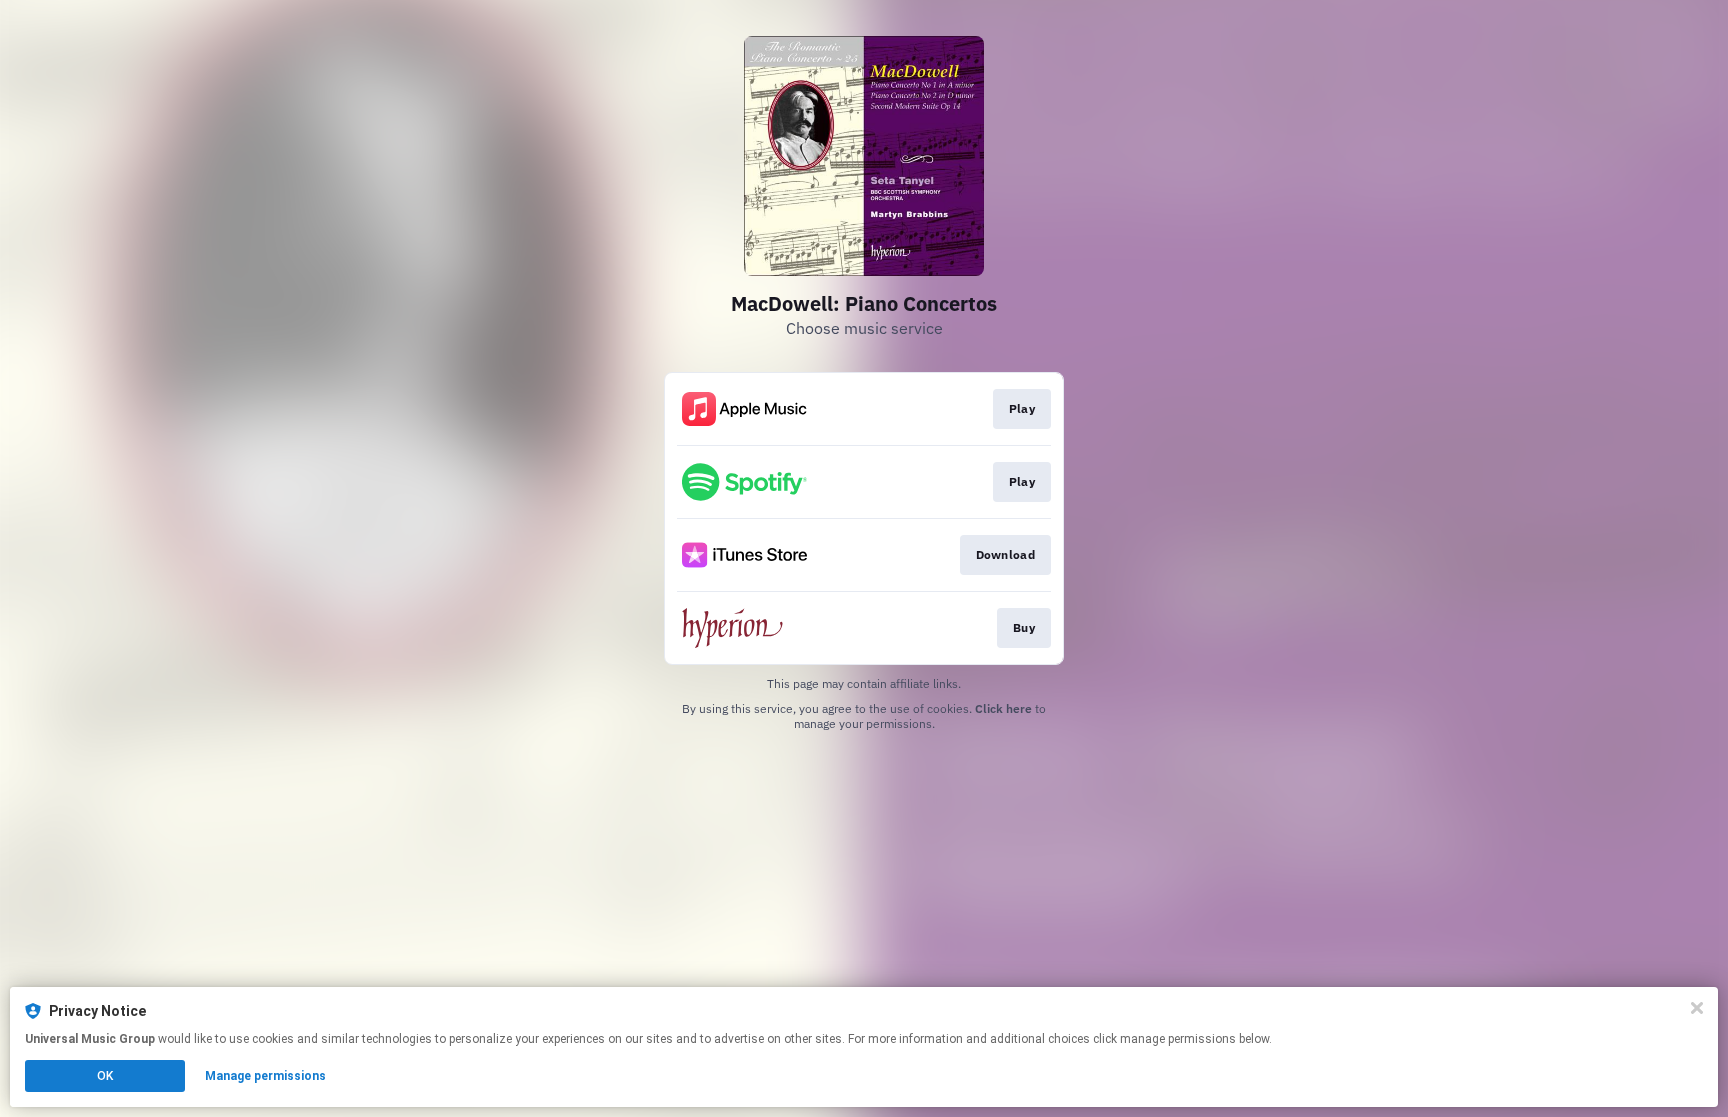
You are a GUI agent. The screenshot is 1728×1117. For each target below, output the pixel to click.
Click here (1003, 708)
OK (105, 1076)
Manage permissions (265, 1076)
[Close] (1697, 1008)
